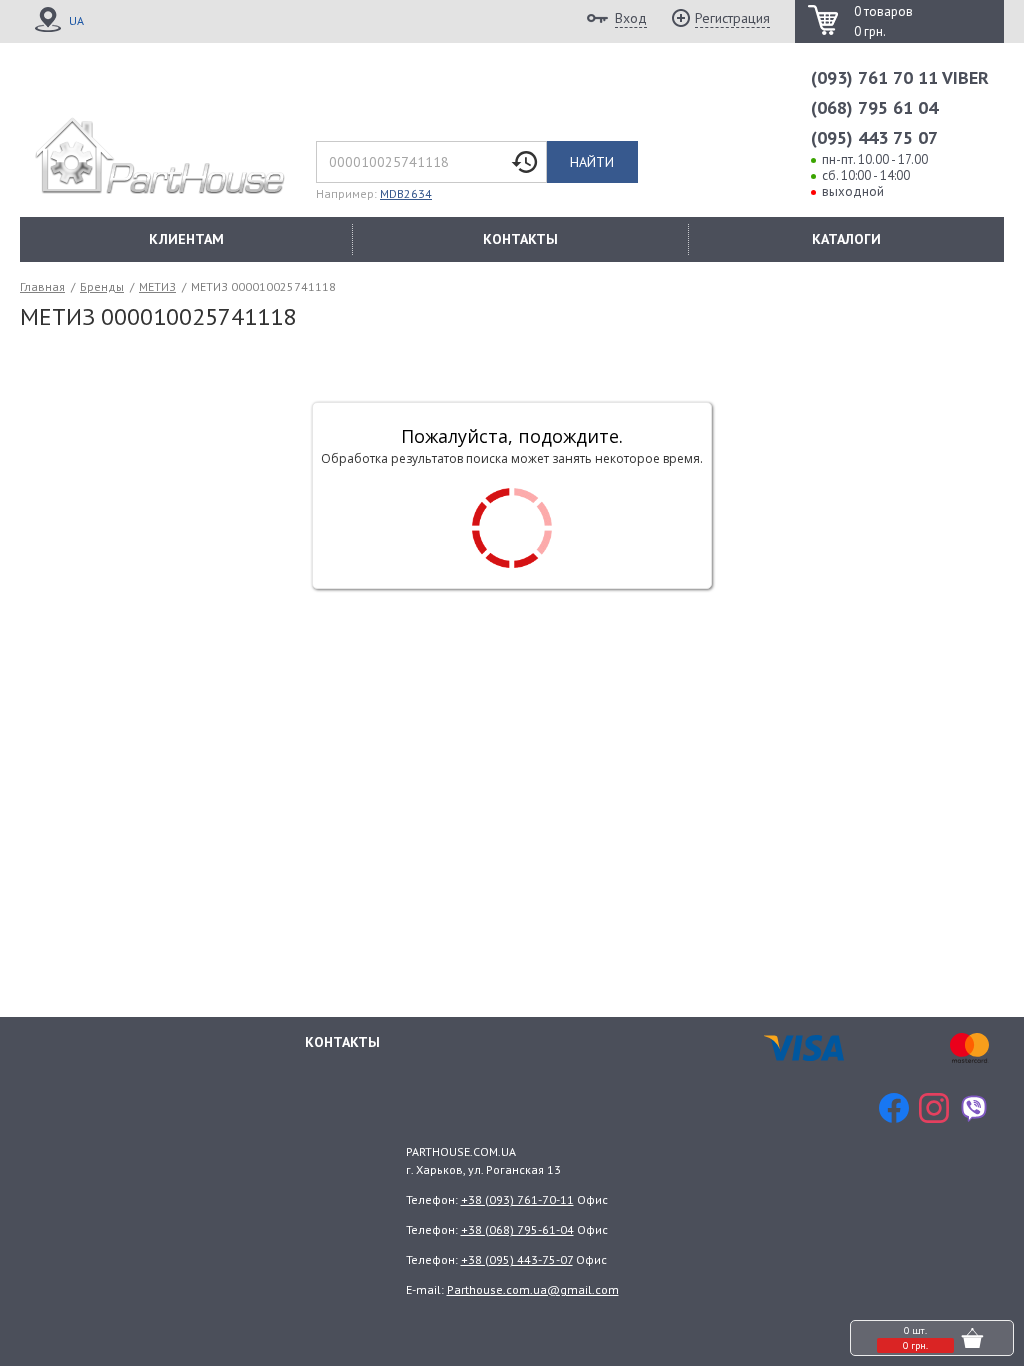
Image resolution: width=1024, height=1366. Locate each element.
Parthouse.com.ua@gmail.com (533, 1289)
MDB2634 (406, 193)
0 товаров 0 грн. (883, 21)
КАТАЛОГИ (846, 239)
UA (76, 20)
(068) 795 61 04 (874, 107)
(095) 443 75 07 (874, 137)
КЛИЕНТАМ (186, 239)
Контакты (342, 1042)
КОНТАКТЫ (520, 239)
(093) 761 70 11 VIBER (900, 77)
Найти (592, 162)
